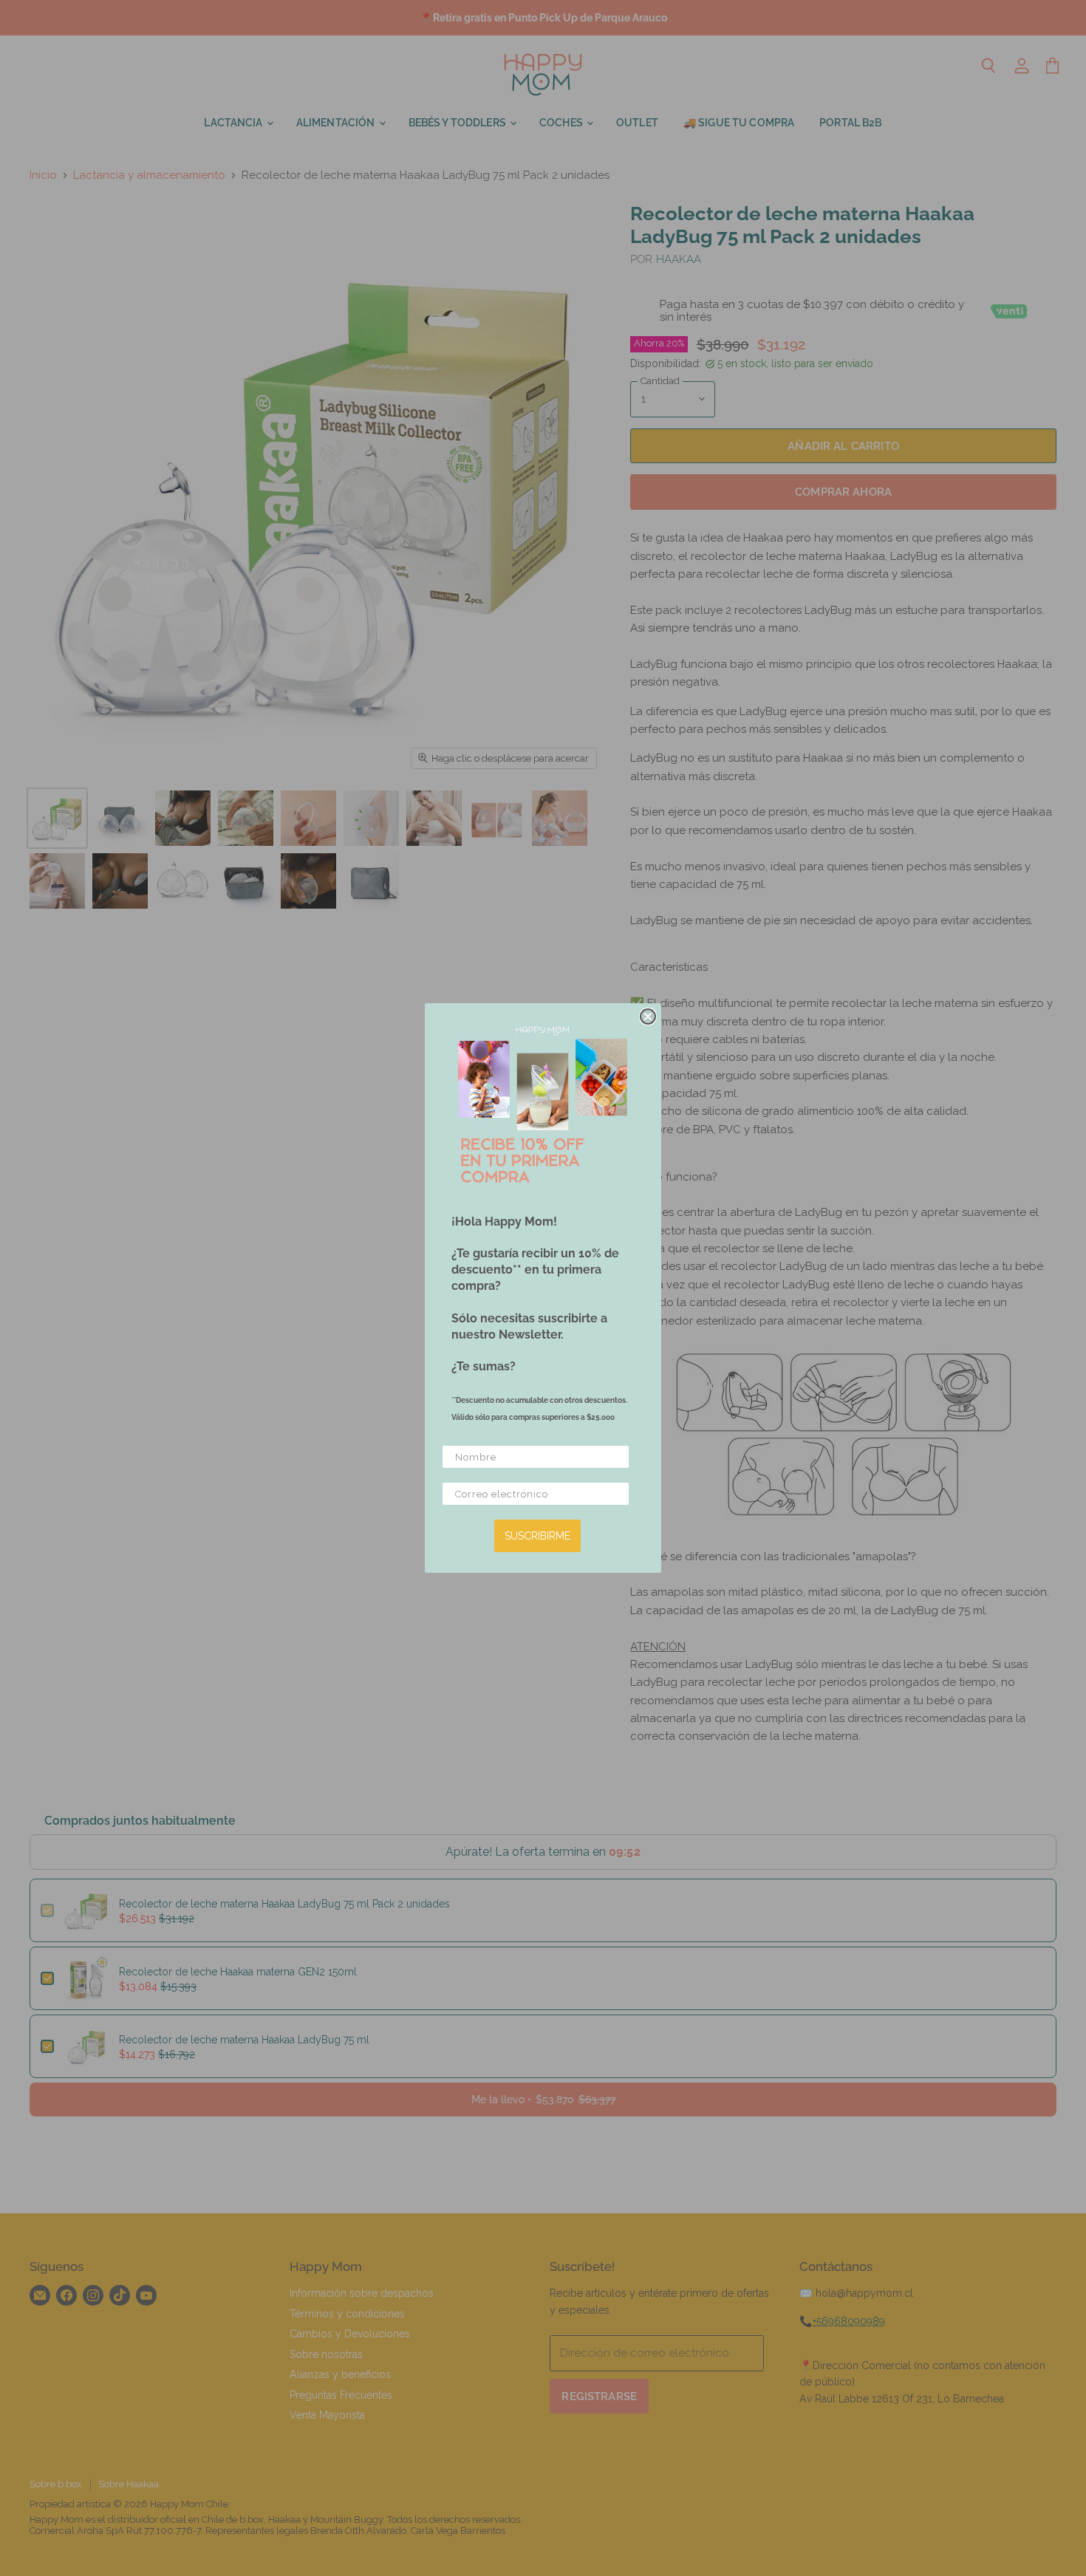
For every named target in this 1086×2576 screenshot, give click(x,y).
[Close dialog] (648, 1017)
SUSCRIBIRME (537, 1536)
